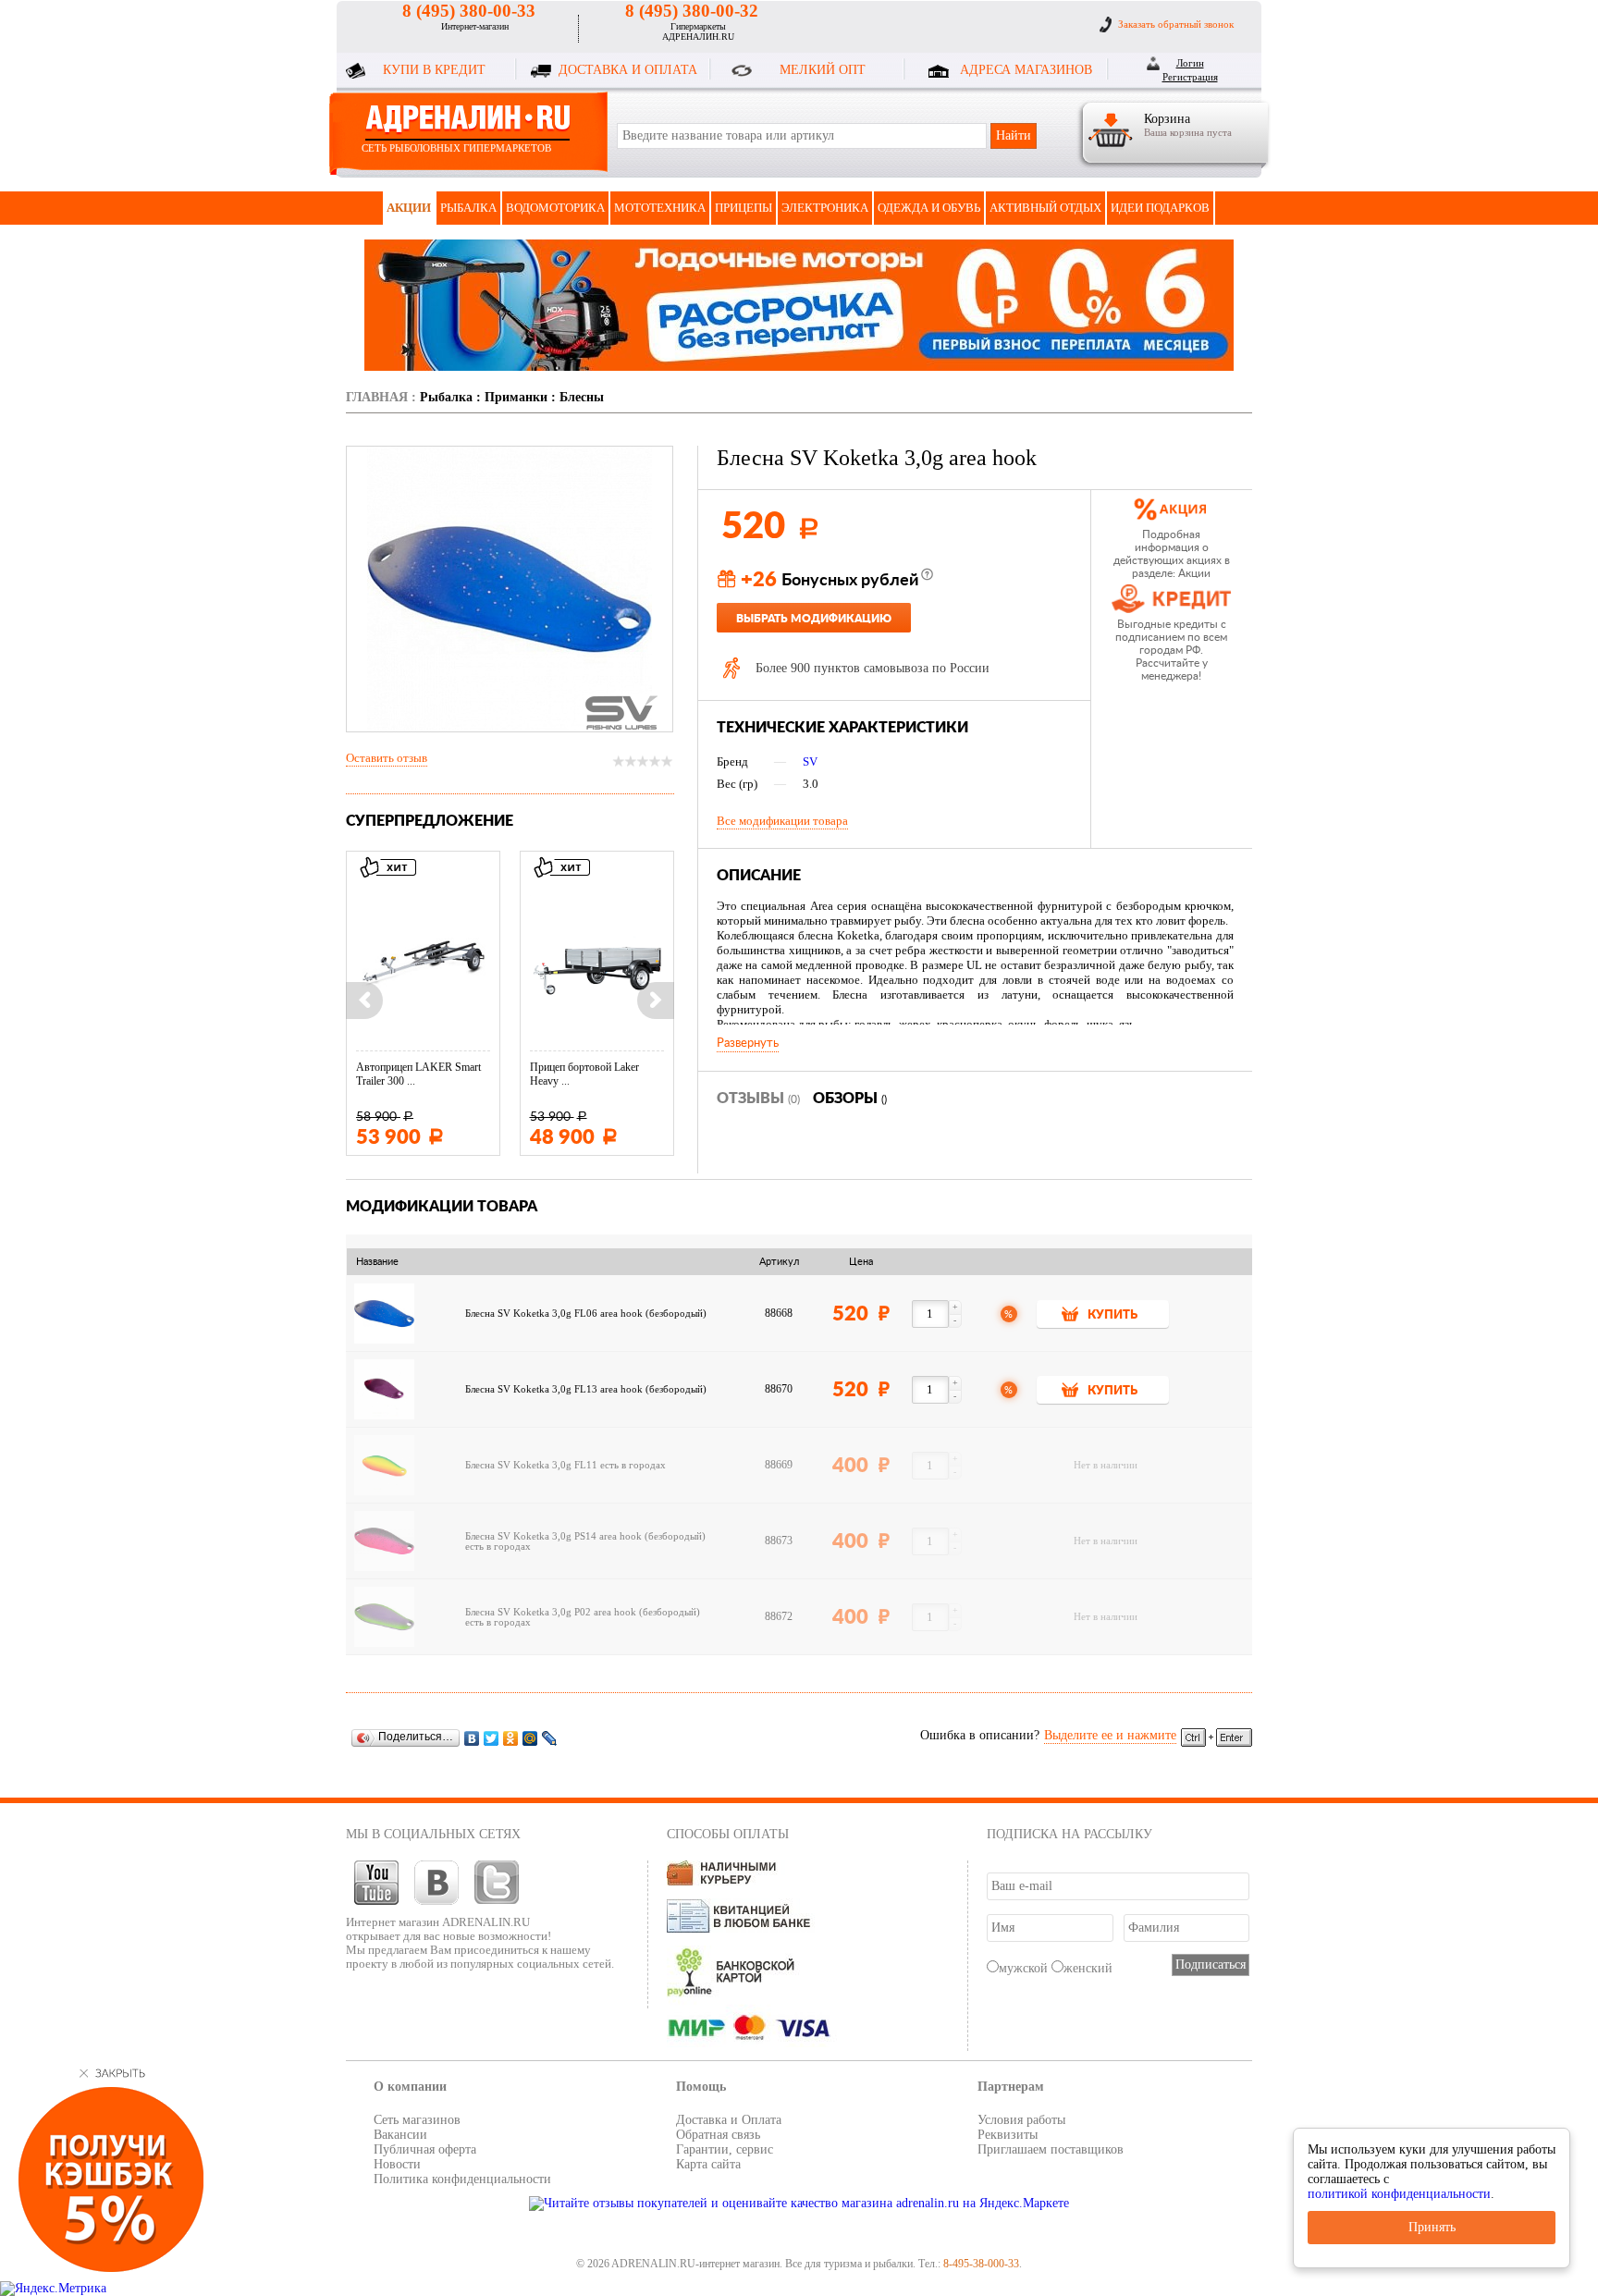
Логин (1190, 63)
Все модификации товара (782, 821)
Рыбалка (468, 208)
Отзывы (758, 1099)
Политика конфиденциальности (462, 2179)
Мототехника (660, 208)
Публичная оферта (425, 2149)
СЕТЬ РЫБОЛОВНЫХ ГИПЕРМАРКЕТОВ (456, 148)
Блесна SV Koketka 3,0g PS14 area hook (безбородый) (585, 1536)
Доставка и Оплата (729, 2120)
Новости (397, 2164)
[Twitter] (492, 1738)
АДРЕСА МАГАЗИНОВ (1026, 70)
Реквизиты (1008, 2135)
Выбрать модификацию (814, 619)
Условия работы (1021, 2120)
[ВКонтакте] (472, 1738)
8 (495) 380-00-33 (469, 11)
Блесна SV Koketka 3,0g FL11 (531, 1465)
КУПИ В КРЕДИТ (434, 70)
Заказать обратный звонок (1176, 24)
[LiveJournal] (550, 1738)
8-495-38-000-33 (981, 2264)
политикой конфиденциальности (1399, 2194)
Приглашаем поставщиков (1051, 2149)
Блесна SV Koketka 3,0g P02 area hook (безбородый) (583, 1612)
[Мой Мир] (530, 1738)
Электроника (825, 208)
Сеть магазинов (417, 2120)
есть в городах (633, 1465)
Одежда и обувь (929, 208)
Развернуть (748, 1043)
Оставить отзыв (387, 758)
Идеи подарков (1160, 208)
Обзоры (850, 1099)
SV (810, 761)
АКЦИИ (409, 208)
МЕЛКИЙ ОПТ (823, 70)
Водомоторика (555, 208)
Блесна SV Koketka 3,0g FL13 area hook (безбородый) (586, 1389)
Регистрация (1190, 77)
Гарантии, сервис (725, 2149)
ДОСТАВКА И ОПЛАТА (628, 70)
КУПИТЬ (1112, 1315)
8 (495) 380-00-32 (692, 11)
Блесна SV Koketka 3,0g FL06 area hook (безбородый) (586, 1314)
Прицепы (744, 208)
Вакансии (400, 2135)
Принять (1432, 2227)
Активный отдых (1045, 208)
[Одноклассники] (511, 1738)
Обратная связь (718, 2135)
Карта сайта (708, 2164)
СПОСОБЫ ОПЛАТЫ (728, 1834)
